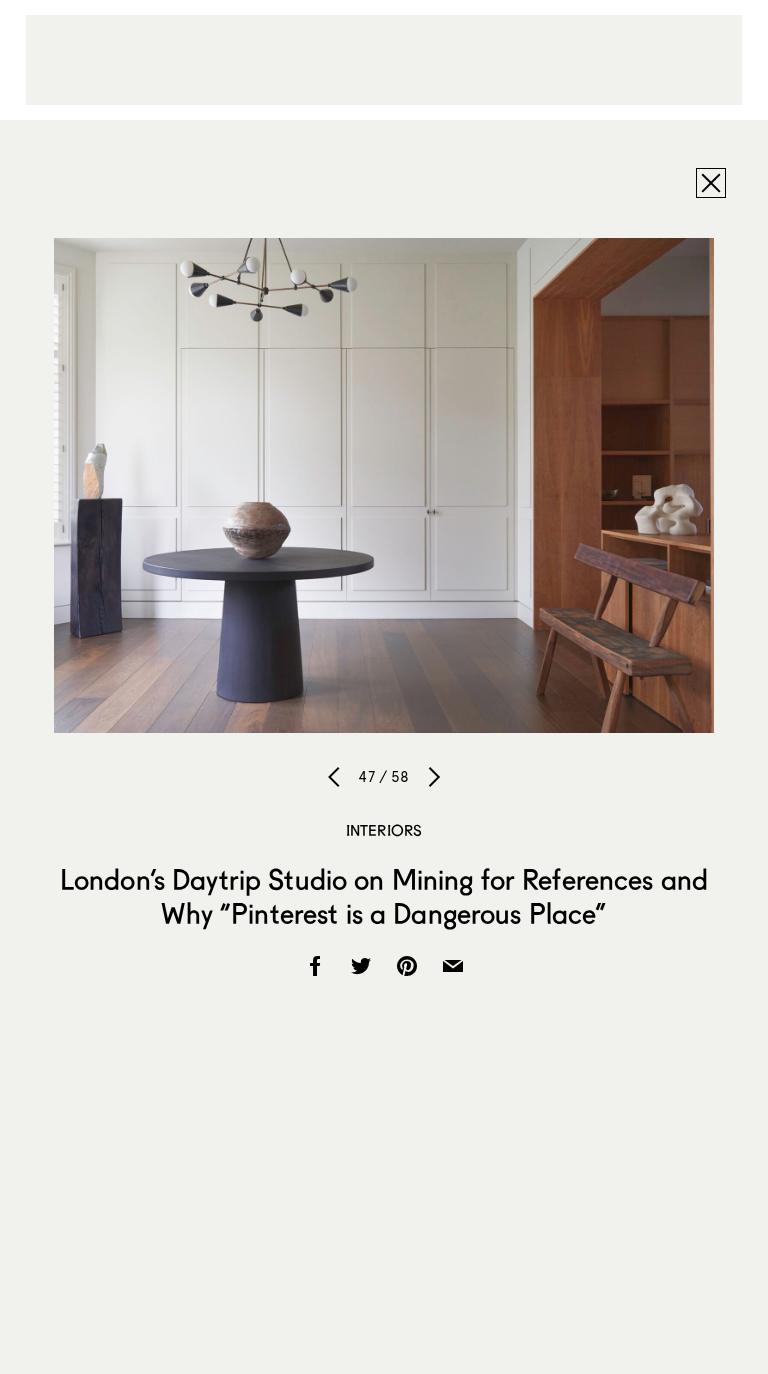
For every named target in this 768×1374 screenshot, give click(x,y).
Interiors (384, 830)
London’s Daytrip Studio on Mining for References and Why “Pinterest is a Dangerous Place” (384, 896)
